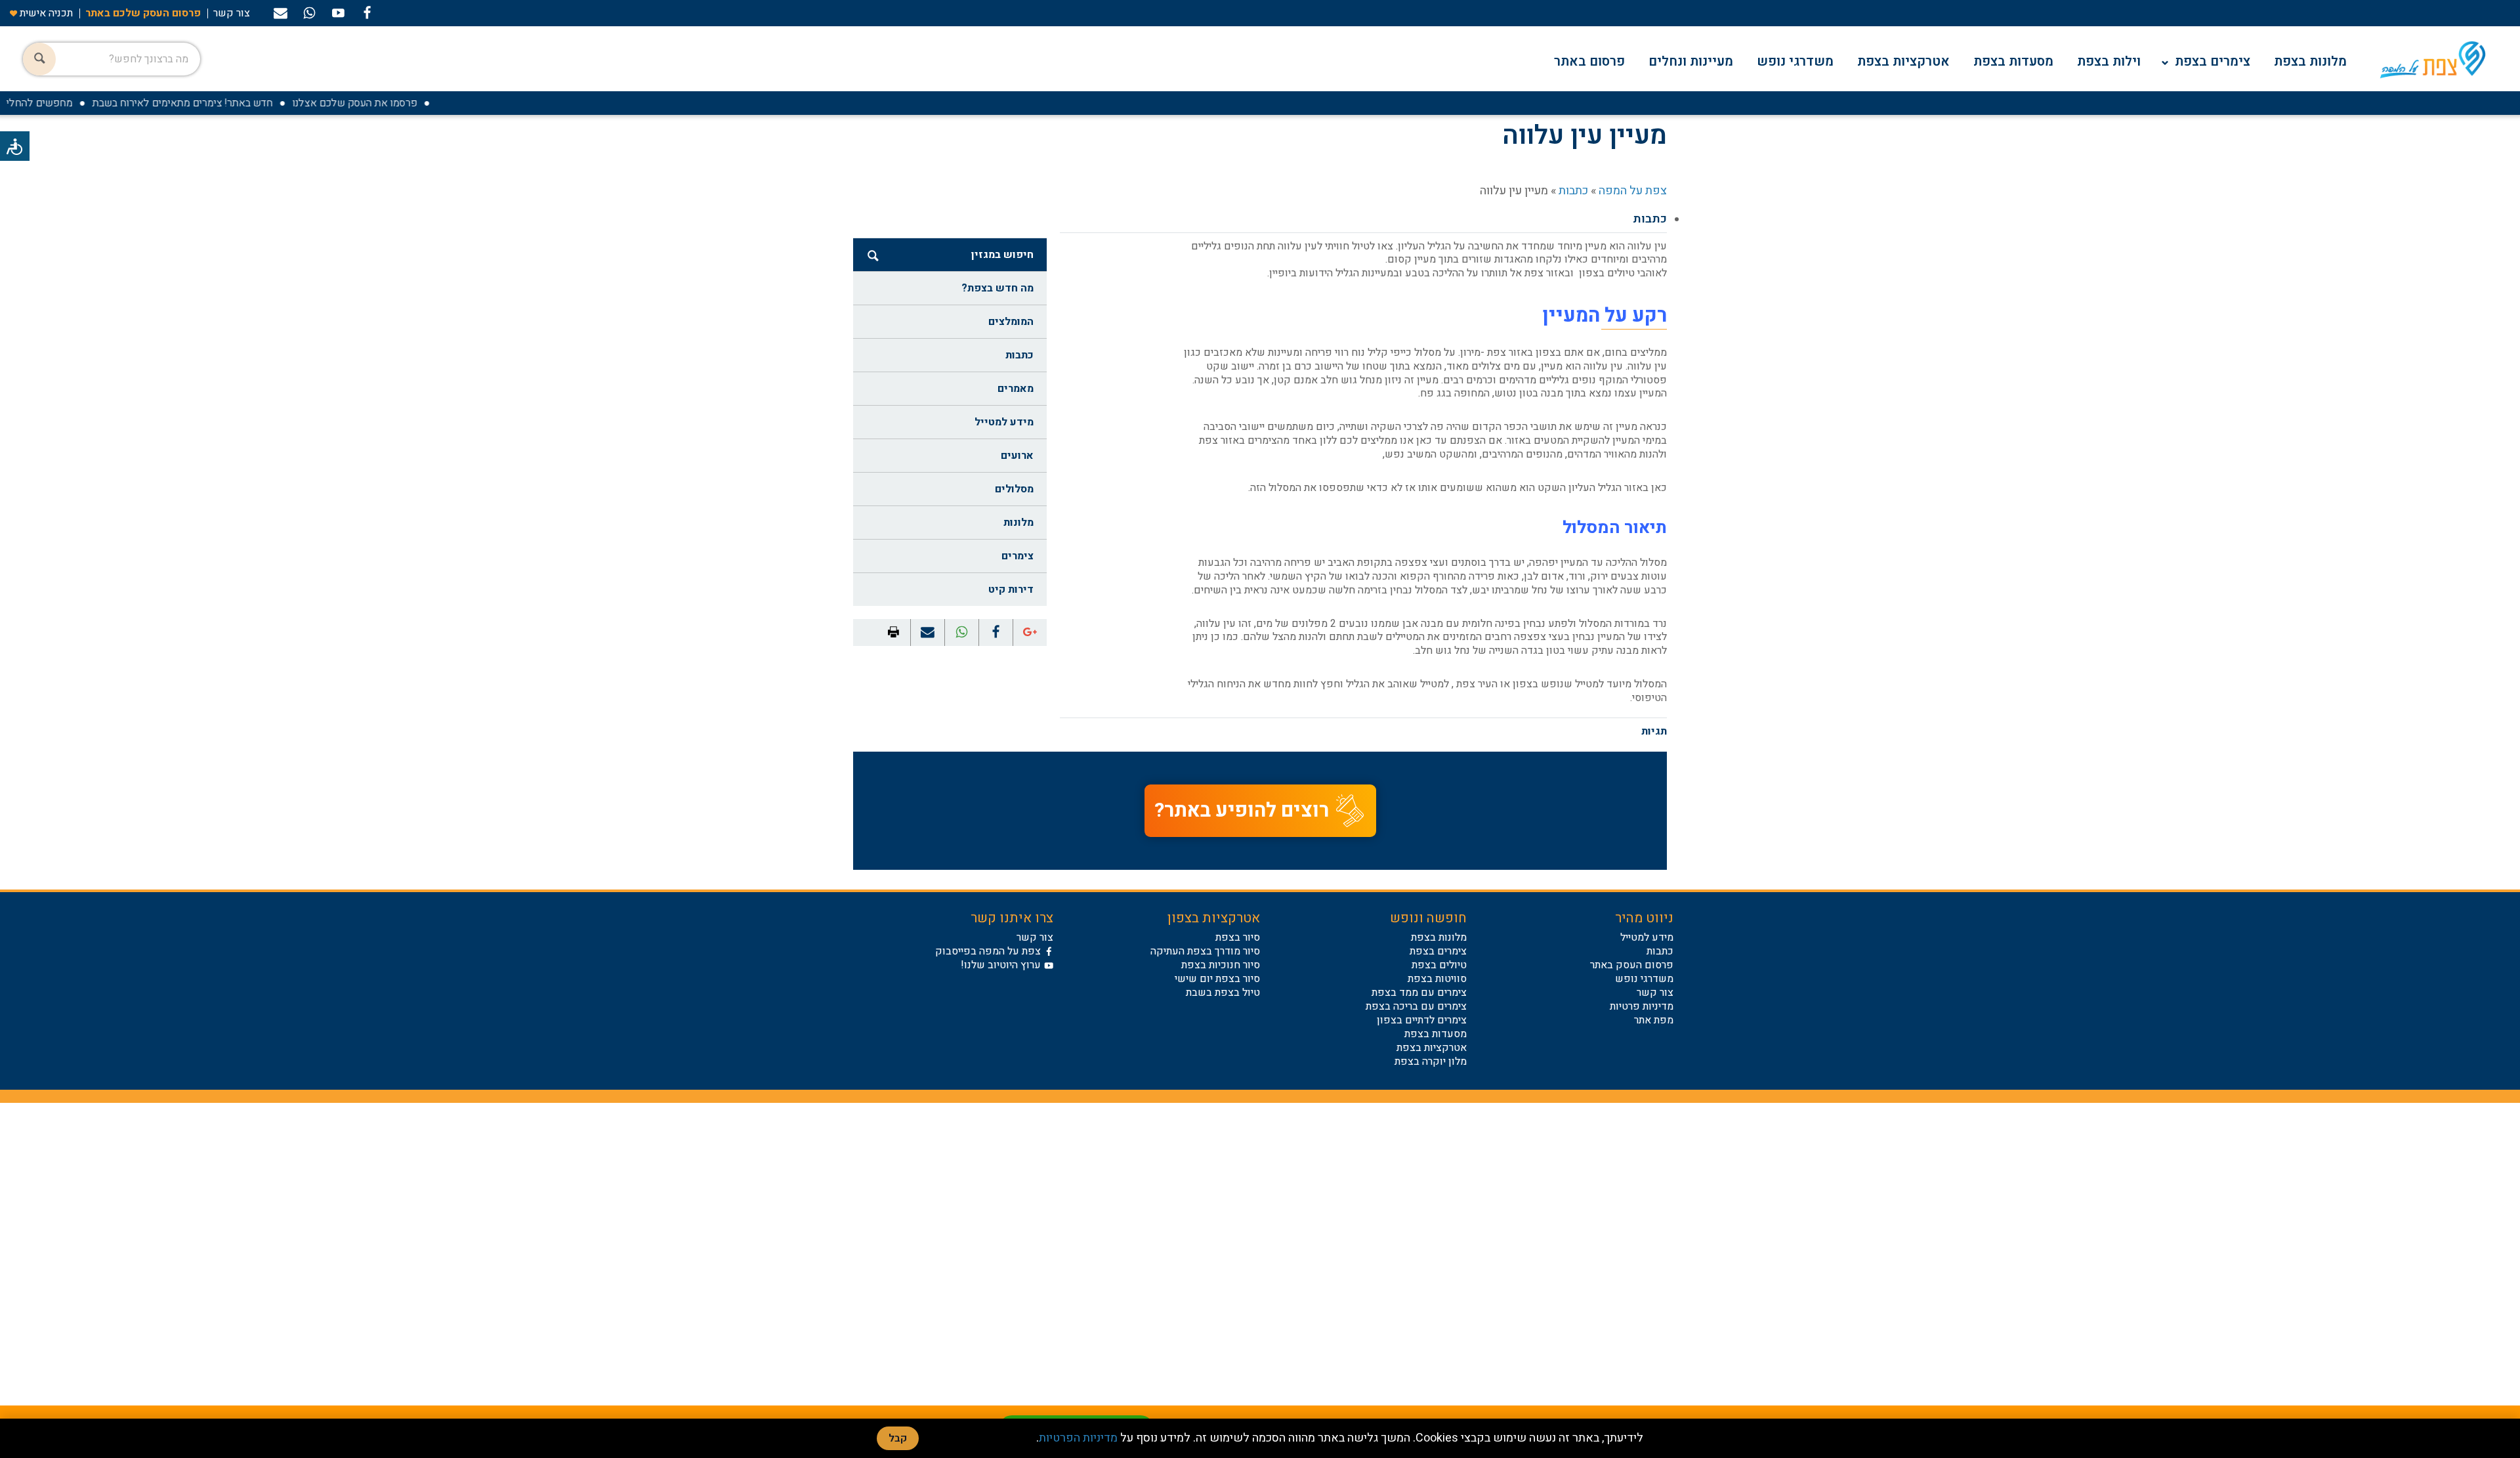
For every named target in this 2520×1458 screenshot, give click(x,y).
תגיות (1654, 731)
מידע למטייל (1004, 422)
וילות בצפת (2109, 61)
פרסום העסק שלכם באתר (143, 13)
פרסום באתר (1589, 61)
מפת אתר (1654, 1020)
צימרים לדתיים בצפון (1422, 1020)
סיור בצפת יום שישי (1217, 979)
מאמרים (1016, 389)
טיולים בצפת (1439, 965)
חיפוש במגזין (1002, 255)
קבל (898, 1438)
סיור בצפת (1238, 937)
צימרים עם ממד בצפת (1419, 993)
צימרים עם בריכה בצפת (1416, 1006)
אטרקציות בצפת (1903, 61)
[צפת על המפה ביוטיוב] (338, 12)
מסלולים (1014, 489)
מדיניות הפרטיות (1078, 1438)
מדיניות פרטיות (1642, 1006)
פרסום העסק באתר (1632, 965)
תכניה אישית (45, 13)
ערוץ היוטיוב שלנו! (1001, 965)
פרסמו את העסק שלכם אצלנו (384, 103)
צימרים (1018, 556)
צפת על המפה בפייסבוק (988, 951)
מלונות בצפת (2310, 61)
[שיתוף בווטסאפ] (309, 12)
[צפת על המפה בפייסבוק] (367, 12)
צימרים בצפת (2213, 61)
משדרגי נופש (1795, 61)
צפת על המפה (1633, 191)
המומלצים (1011, 322)
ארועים (1017, 456)
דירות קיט (1011, 590)
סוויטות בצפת (1437, 979)
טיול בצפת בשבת (1223, 993)
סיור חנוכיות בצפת (1221, 965)
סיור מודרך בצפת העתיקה (1205, 951)
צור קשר (232, 13)
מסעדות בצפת (2013, 61)
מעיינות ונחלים (1691, 61)
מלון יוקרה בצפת (1431, 1061)
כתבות (1573, 191)
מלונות (1018, 523)
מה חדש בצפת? (997, 288)
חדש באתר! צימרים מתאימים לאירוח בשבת (212, 103)
